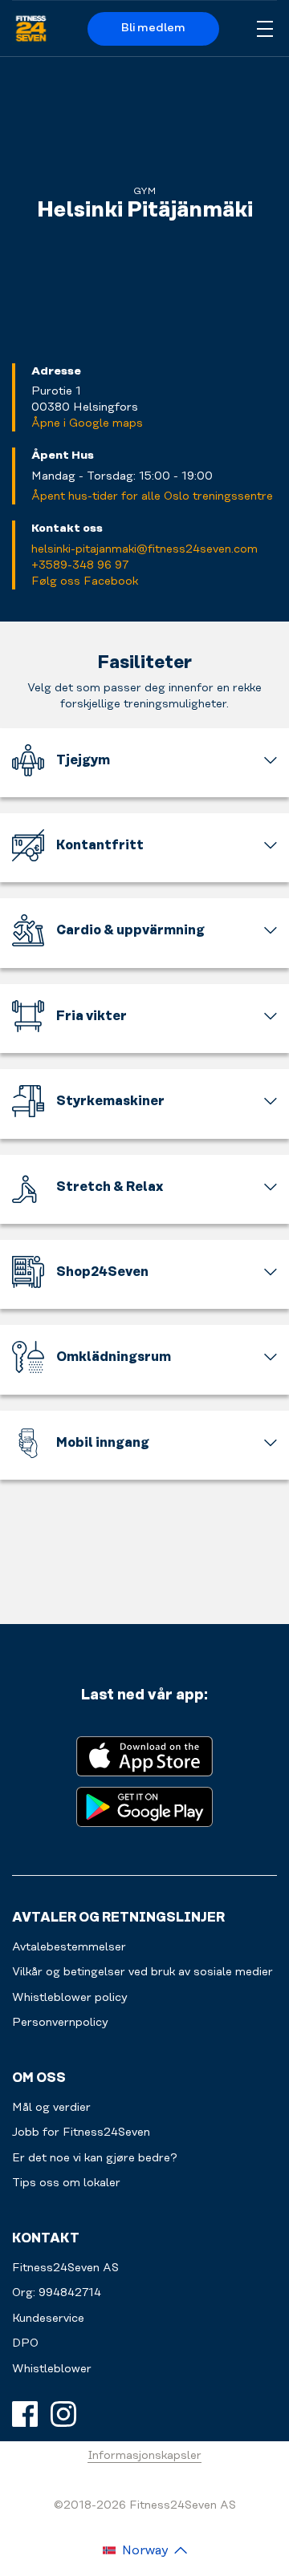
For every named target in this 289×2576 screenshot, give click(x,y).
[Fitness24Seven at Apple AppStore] (144, 1755)
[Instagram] (63, 2414)
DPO (25, 2343)
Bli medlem (153, 28)
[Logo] (31, 29)
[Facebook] (25, 2414)
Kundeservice (48, 2319)
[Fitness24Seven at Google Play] (144, 1806)
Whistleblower (52, 2369)
